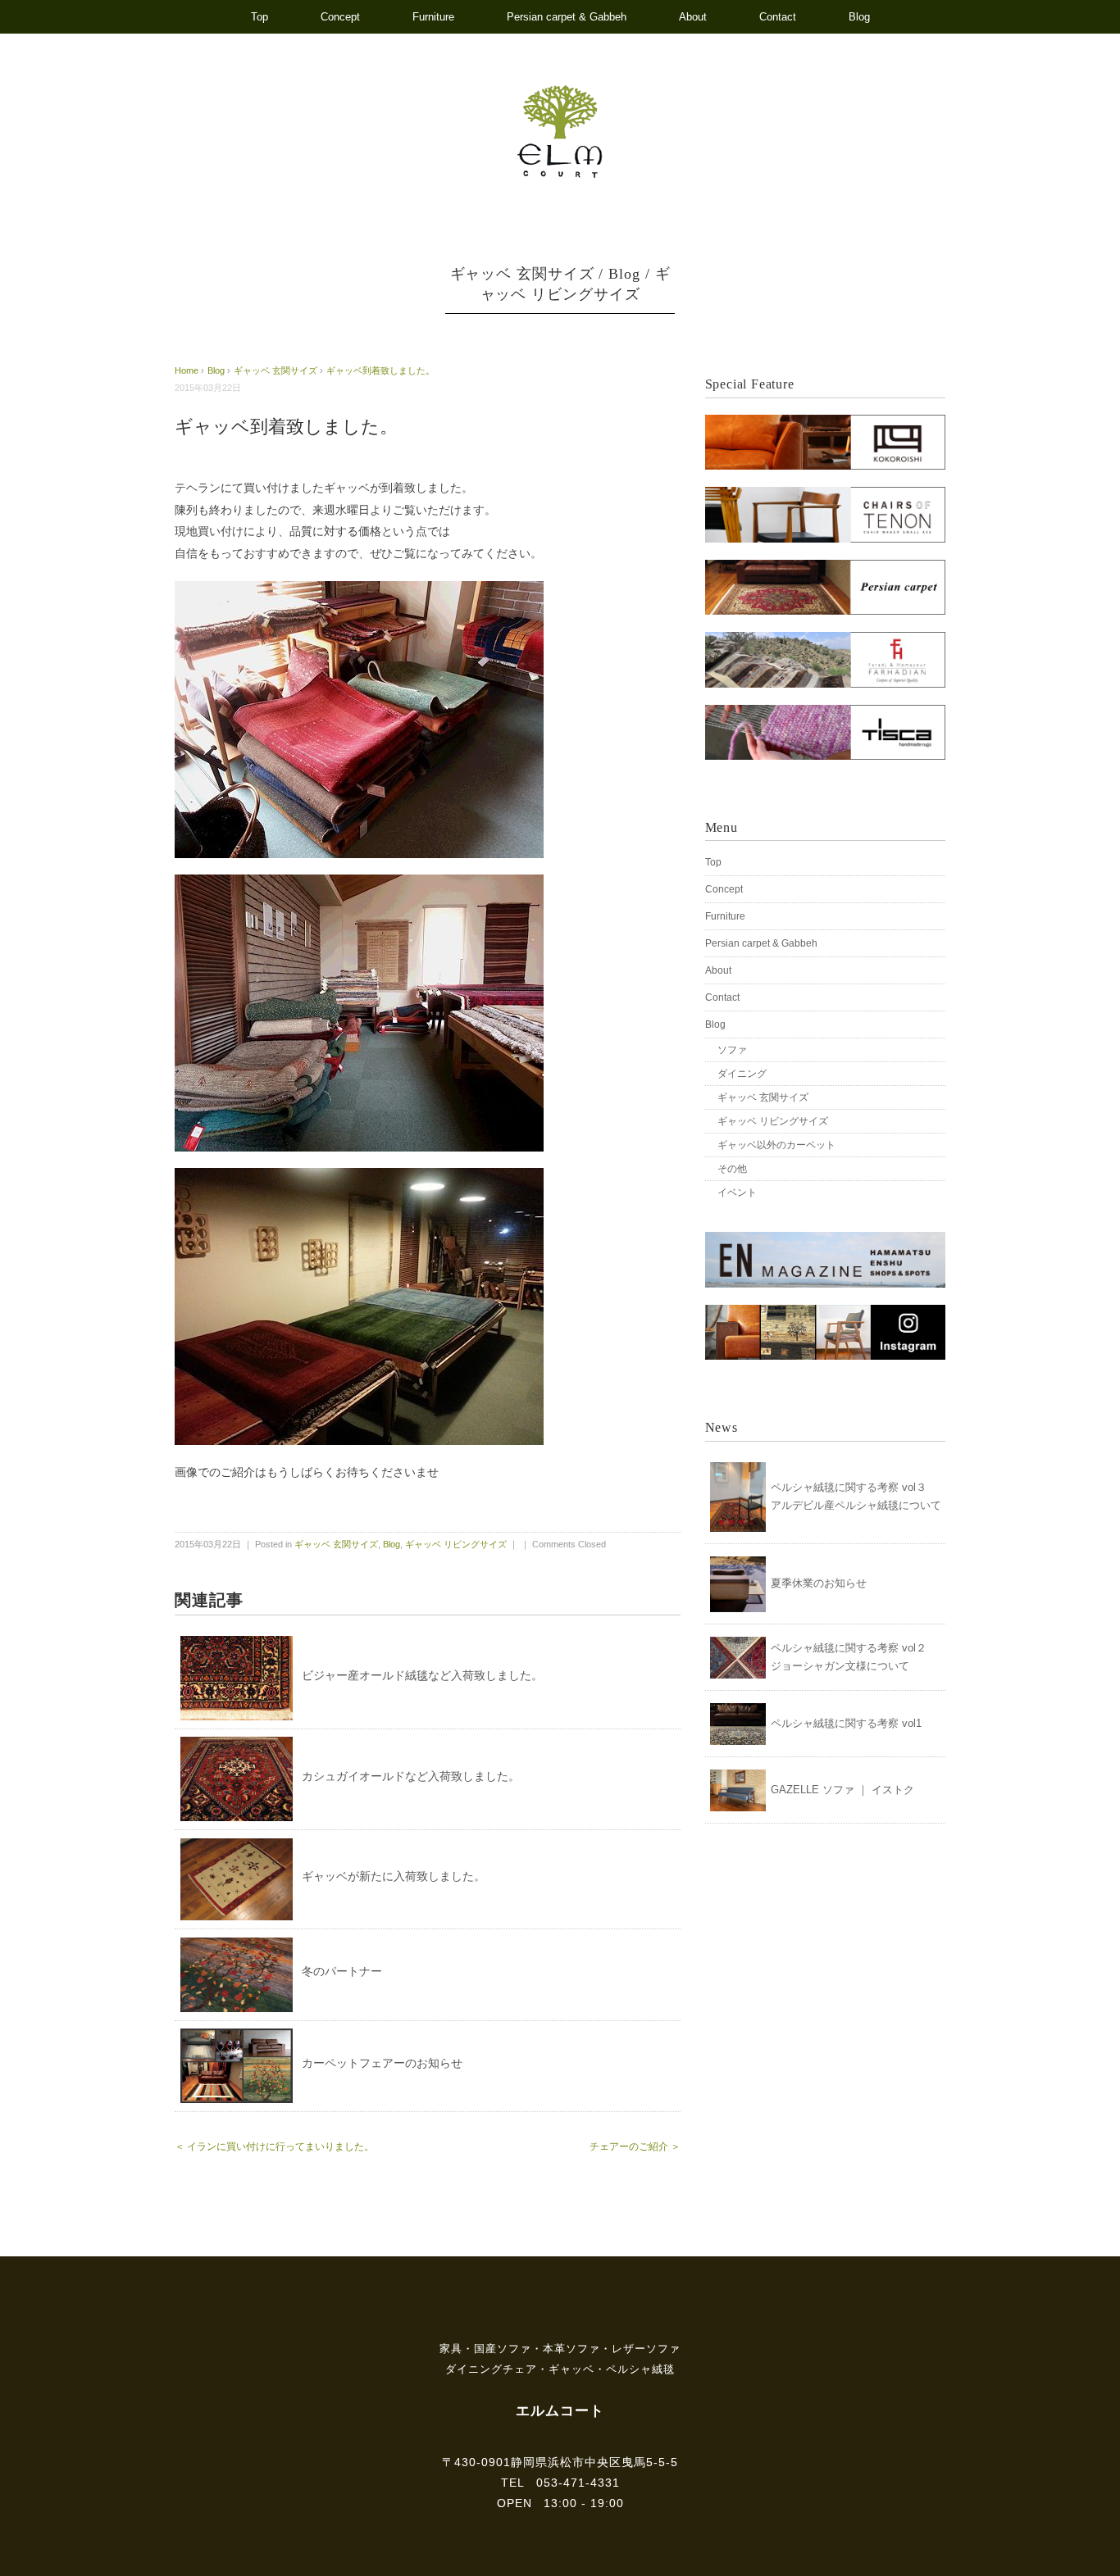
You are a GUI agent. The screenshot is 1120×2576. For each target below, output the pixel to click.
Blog (859, 17)
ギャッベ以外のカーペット (776, 1145)
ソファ (732, 1050)
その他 (732, 1169)
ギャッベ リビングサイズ (456, 1544)
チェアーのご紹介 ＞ (635, 2147)
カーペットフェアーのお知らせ (382, 2063)
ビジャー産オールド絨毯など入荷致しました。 (422, 1675)
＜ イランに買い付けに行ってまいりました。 (274, 2147)
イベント (737, 1193)
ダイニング (742, 1074)
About (693, 17)
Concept (340, 17)
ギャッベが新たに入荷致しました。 (394, 1876)
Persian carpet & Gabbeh (567, 17)
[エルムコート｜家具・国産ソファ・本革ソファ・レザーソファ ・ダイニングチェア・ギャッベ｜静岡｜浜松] (560, 93)
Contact (778, 17)
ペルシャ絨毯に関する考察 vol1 (846, 1723)
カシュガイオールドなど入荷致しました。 (411, 1776)
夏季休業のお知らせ (819, 1583)
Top (260, 17)
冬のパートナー (342, 1971)
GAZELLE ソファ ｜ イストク (842, 1790)
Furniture (433, 17)
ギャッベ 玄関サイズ (522, 274)
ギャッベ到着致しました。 (380, 370)
